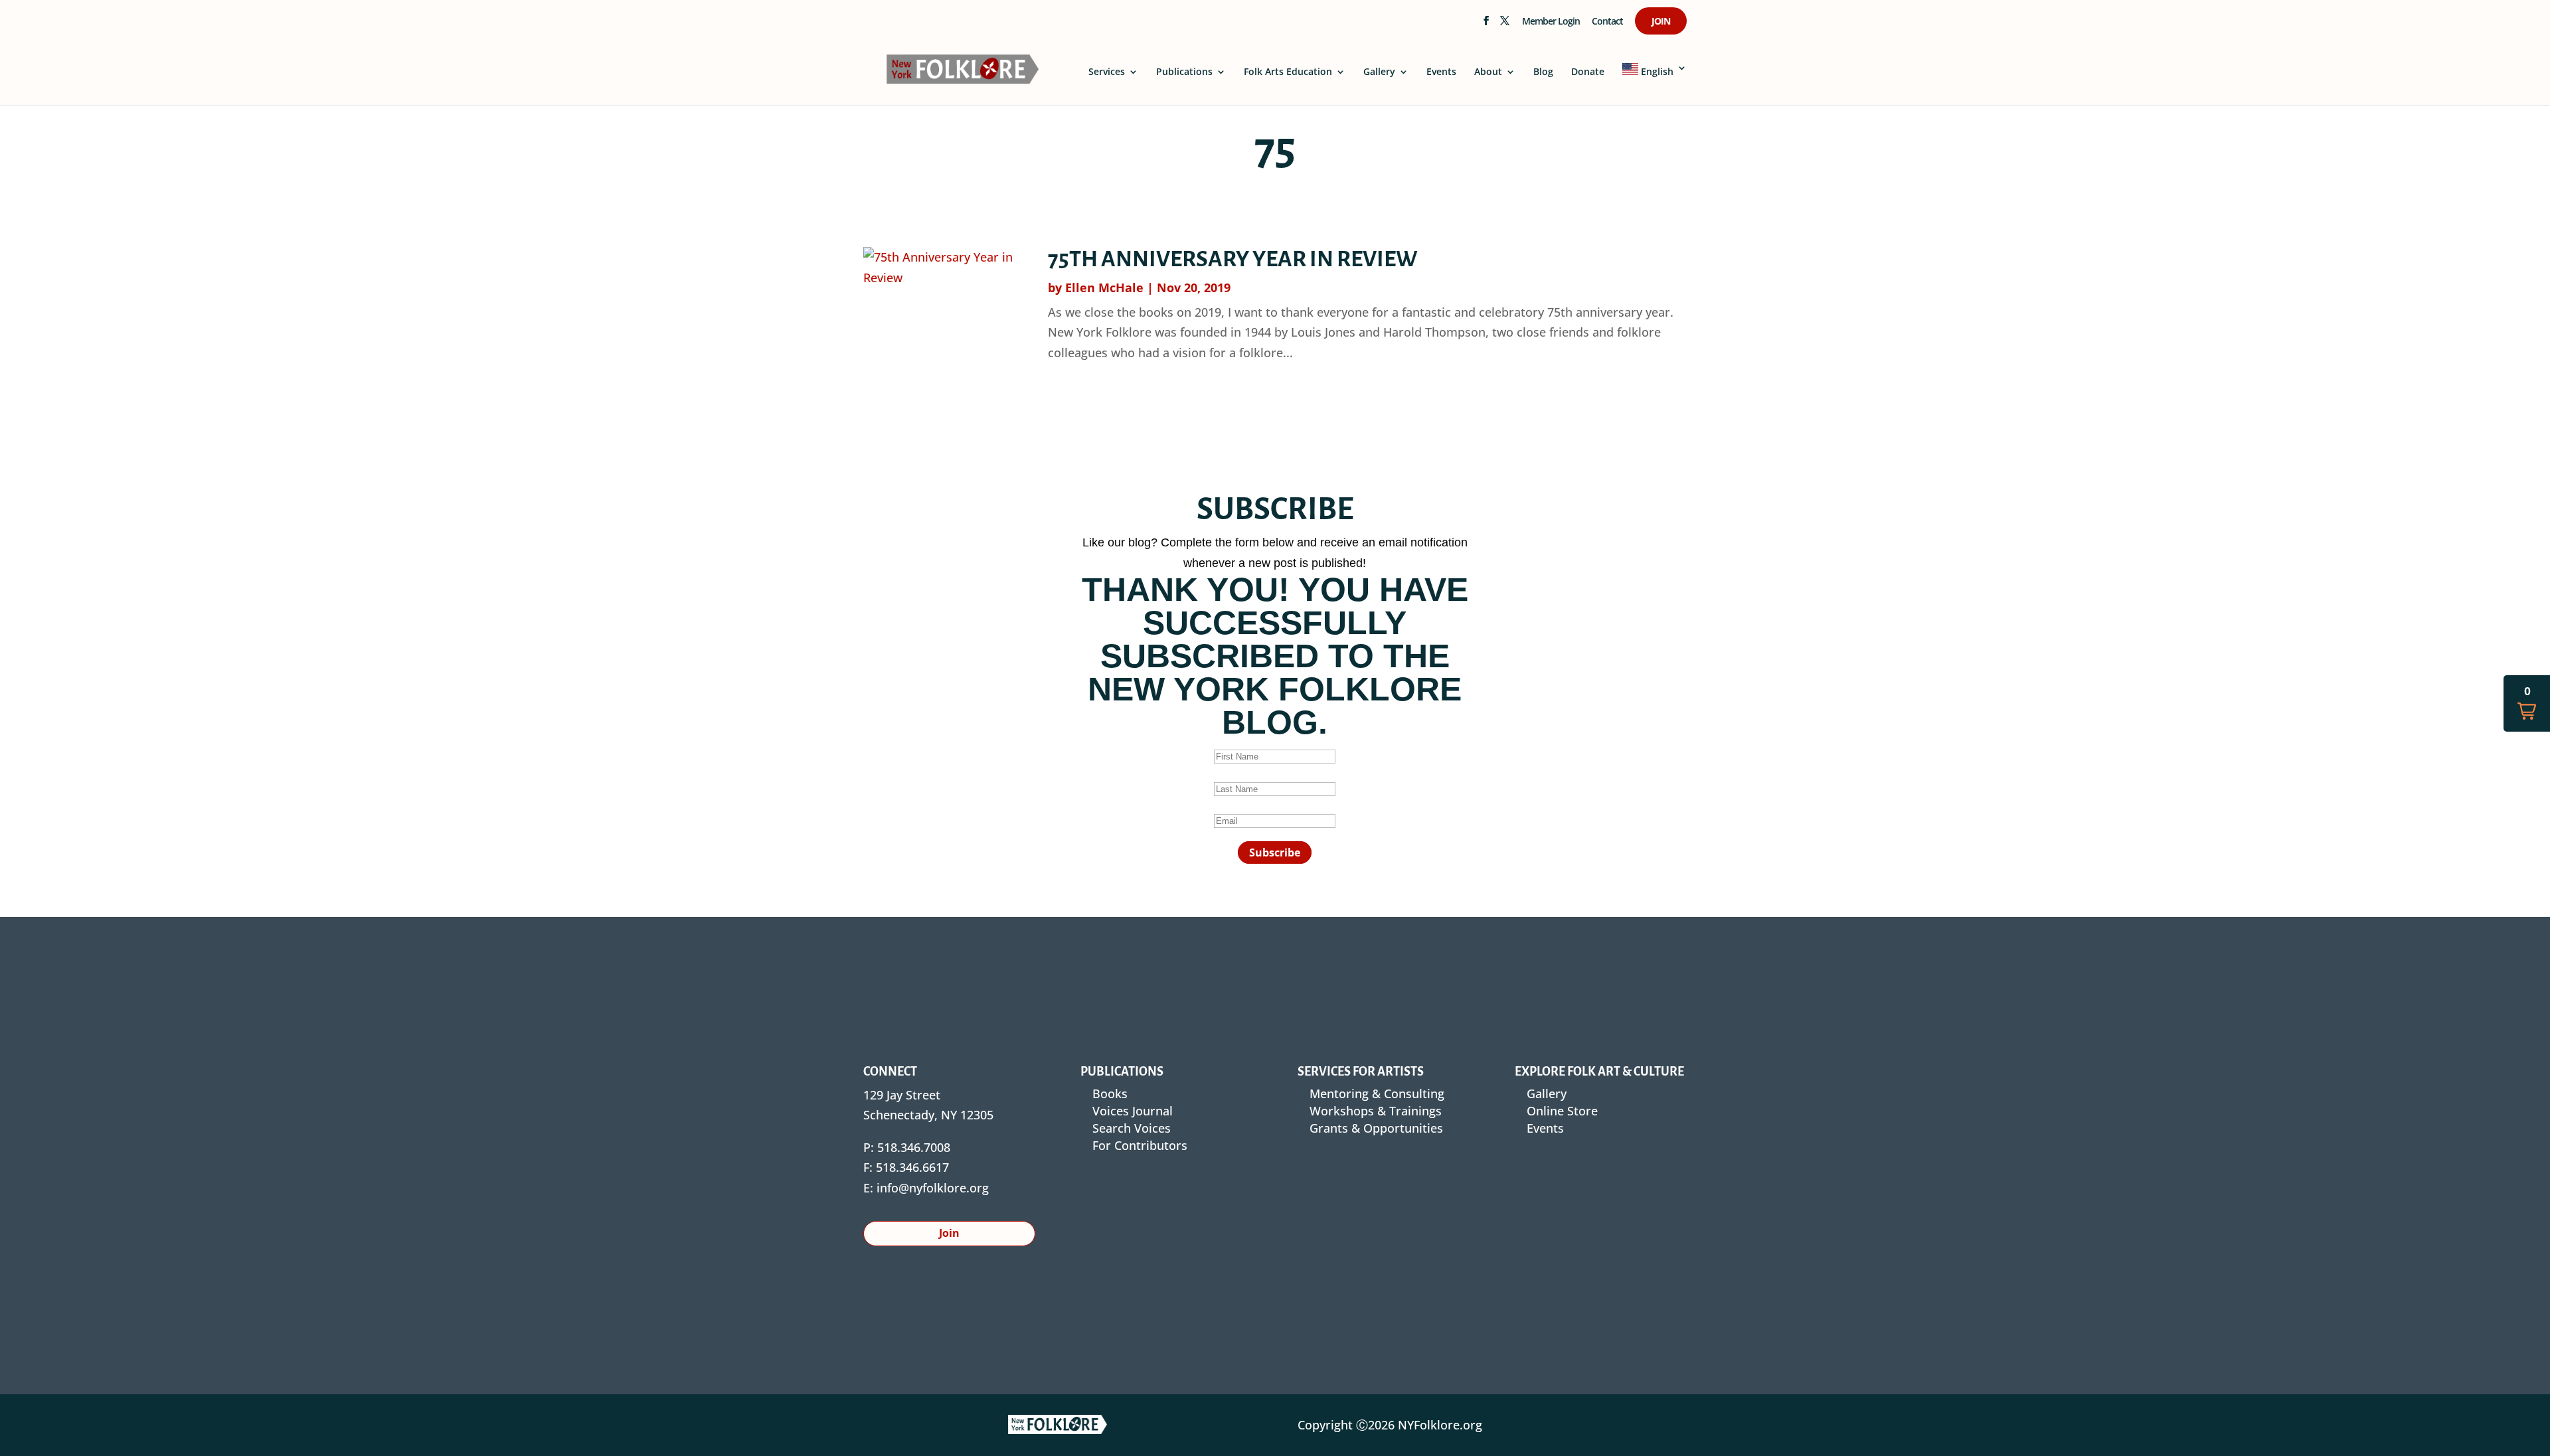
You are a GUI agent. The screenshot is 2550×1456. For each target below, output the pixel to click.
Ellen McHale (1104, 287)
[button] (2527, 703)
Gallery (1379, 72)
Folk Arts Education (1288, 72)
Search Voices (1132, 1128)
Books (1110, 1093)
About (1488, 72)
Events (1441, 72)
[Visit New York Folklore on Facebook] (1486, 25)
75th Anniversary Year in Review (1233, 259)
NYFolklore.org (1440, 1425)
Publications (1184, 72)
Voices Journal (1133, 1111)
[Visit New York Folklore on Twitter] (1504, 25)
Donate (1588, 72)
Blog (1543, 72)
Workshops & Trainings (1376, 1111)
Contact (1607, 22)
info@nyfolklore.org (933, 1188)
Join (1661, 22)
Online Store (1562, 1111)
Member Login (1551, 22)
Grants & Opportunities (1376, 1128)
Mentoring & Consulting (1377, 1093)
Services (1107, 72)
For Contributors (1140, 1145)
